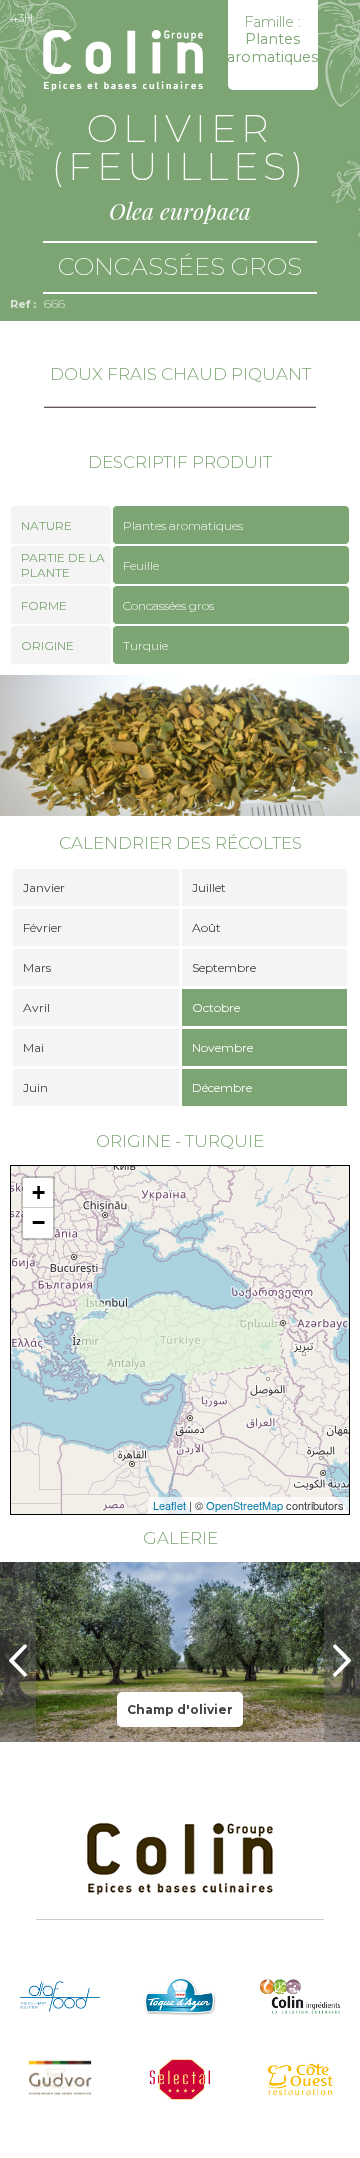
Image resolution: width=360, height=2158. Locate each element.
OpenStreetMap (244, 1505)
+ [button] (38, 1192)
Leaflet (169, 1505)
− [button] (38, 1222)
